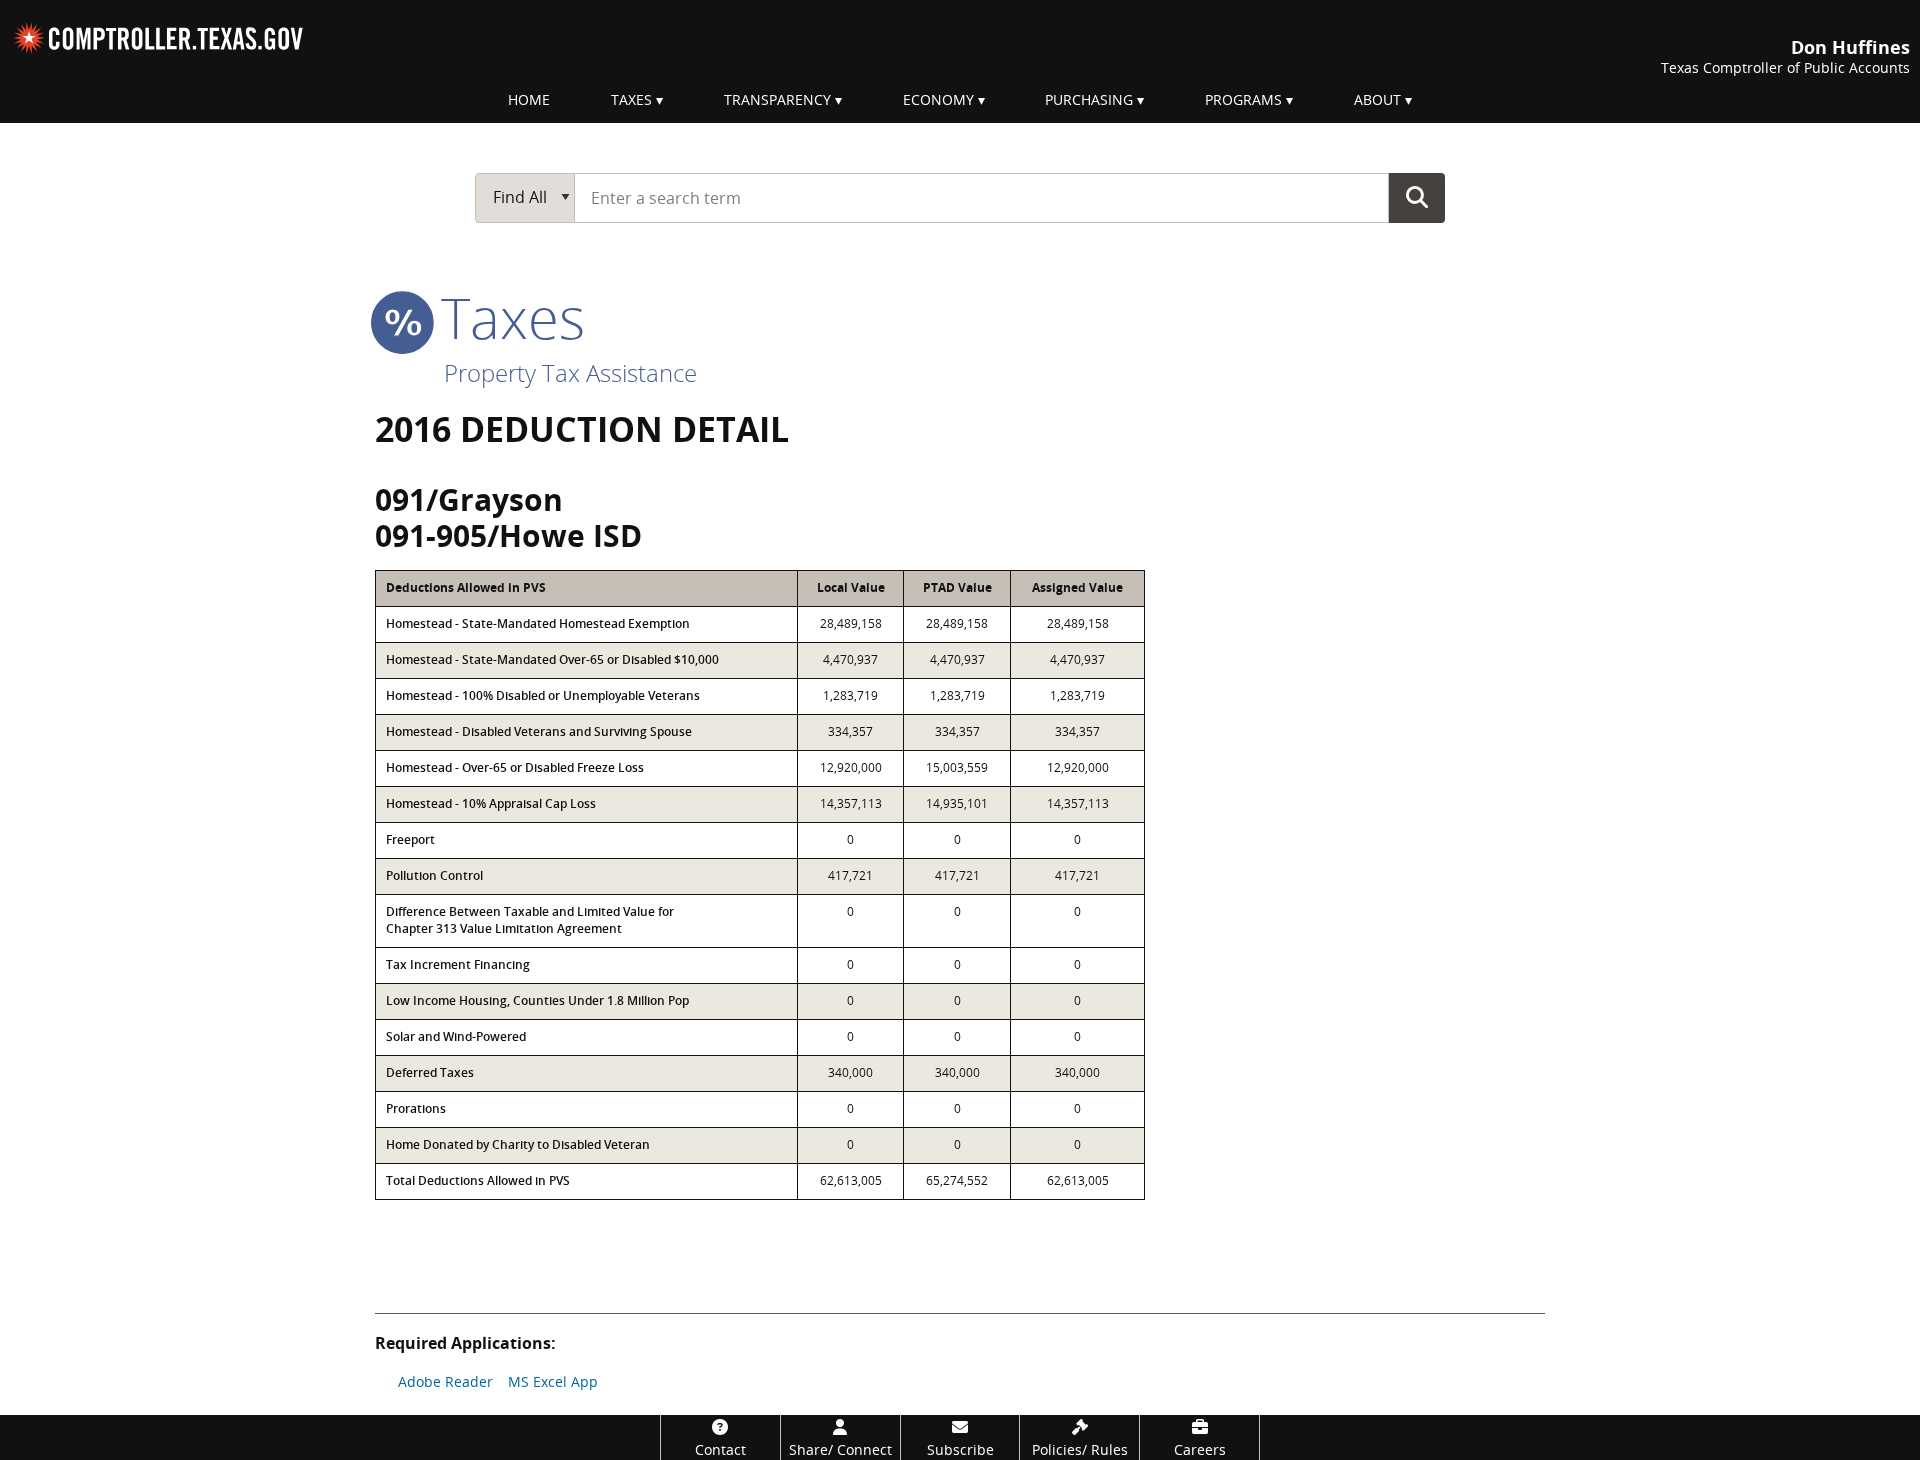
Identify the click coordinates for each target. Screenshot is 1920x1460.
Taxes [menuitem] (631, 99)
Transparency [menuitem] (777, 99)
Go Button (1417, 197)
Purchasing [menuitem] (1089, 99)
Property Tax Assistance (570, 372)
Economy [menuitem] (938, 99)
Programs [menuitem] (1243, 99)
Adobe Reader (445, 1381)
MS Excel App (553, 1381)
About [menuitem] (1377, 99)
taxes (505, 317)
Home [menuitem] (529, 99)
